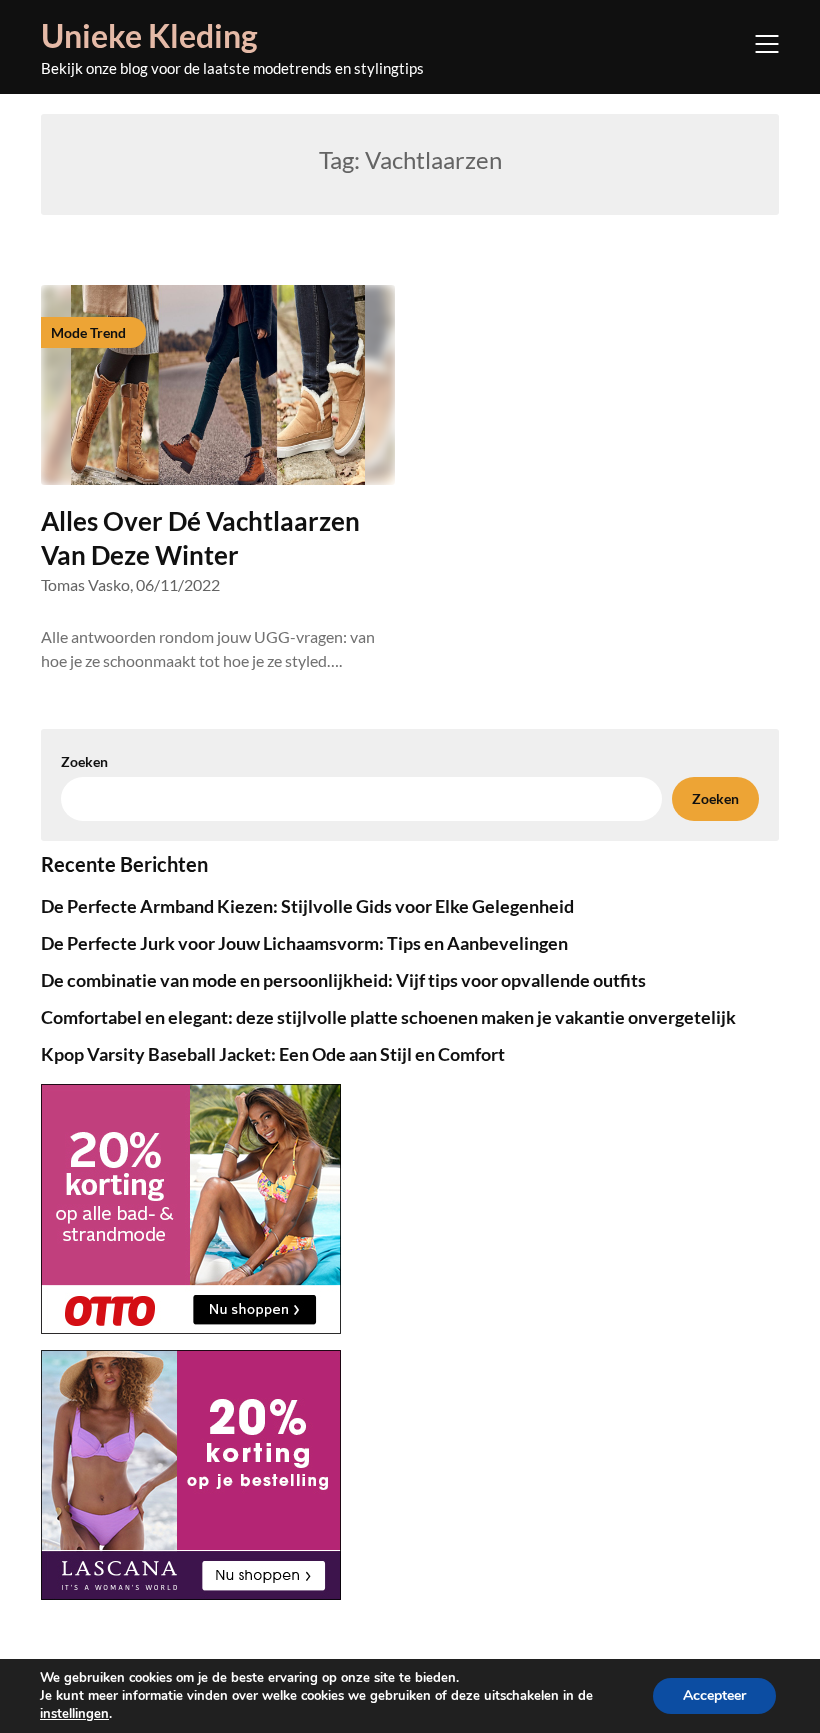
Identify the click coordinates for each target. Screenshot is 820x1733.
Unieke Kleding (149, 35)
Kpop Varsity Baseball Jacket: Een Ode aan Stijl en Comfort (273, 1054)
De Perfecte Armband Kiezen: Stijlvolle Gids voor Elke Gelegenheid (307, 906)
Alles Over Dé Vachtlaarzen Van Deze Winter (200, 538)
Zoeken (84, 761)
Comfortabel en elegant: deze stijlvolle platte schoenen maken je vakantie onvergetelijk (388, 1017)
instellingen (74, 1714)
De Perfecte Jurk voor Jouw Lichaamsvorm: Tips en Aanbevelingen (304, 943)
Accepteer (714, 1695)
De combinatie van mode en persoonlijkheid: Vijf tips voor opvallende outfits (343, 980)
